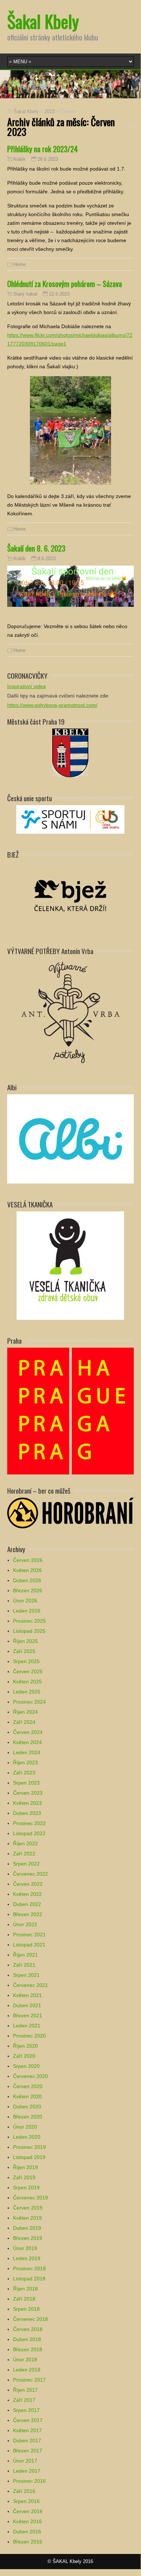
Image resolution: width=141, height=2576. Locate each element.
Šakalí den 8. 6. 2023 (36, 548)
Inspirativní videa (27, 686)
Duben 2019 (27, 2228)
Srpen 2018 (26, 2309)
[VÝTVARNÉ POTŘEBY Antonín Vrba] (70, 1012)
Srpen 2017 (26, 2410)
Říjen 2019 (25, 2167)
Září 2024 (24, 1722)
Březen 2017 (28, 2451)
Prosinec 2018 (29, 2268)
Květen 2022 (27, 1894)
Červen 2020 (28, 2086)
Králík (19, 159)
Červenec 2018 (30, 2319)
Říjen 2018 (25, 2289)
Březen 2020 (28, 2117)
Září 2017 (24, 2400)
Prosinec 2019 (29, 2147)
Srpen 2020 (26, 2066)
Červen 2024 (28, 1732)
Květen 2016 (27, 2521)
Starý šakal (25, 294)
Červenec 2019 (30, 2198)
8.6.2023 (47, 559)
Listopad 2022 (29, 1833)
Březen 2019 (28, 2238)
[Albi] (70, 1139)
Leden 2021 (27, 2026)
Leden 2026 (27, 1611)
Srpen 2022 (26, 1864)
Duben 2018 (27, 2339)
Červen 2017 (28, 2420)
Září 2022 (24, 1854)
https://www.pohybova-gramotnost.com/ (52, 705)
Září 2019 (24, 2177)
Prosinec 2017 (29, 2380)
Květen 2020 (27, 2096)
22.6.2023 (59, 294)
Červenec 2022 (30, 1874)
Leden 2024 (27, 1752)
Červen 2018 (28, 2329)
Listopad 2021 (29, 1945)
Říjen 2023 (25, 1763)
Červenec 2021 (30, 1985)
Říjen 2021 (25, 1955)
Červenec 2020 (30, 2076)
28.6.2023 (48, 159)
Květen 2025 (27, 1682)
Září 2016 (24, 2491)
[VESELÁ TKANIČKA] (70, 1265)
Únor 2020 (25, 2127)
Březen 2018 (28, 2349)
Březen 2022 (28, 1914)
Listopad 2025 (29, 1631)
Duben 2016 (27, 2532)
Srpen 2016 (26, 2501)
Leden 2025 (27, 1692)
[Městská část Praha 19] (70, 752)
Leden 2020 (27, 2137)
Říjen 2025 (25, 1641)
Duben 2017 (27, 2440)
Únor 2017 (25, 2461)
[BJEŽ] (70, 895)
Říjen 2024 (25, 1712)
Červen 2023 (28, 1793)
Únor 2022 (25, 1924)
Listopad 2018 (29, 2279)
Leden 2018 (27, 2370)
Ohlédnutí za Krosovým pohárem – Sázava (65, 284)
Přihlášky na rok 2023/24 (43, 149)
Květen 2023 (27, 1803)
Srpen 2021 (26, 1975)
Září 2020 (24, 2056)
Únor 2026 (25, 1601)
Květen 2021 (27, 1995)
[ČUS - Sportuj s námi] (70, 819)
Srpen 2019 (26, 2188)
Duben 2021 (27, 2005)
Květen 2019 (27, 2218)
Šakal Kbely (43, 21)
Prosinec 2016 (29, 2481)
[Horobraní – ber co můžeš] (70, 1512)
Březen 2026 (28, 1590)
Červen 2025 (28, 1671)
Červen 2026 (28, 1560)
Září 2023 (24, 1773)
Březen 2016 (28, 2542)
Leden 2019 (27, 2258)
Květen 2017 (27, 2430)
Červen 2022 (28, 1884)
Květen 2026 (27, 1570)
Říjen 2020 (25, 2046)
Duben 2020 (27, 2107)
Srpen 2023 (26, 1783)
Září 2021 (24, 1965)
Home (19, 264)
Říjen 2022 (25, 1843)
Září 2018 (24, 2299)
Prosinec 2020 (29, 2036)
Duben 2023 (27, 1813)
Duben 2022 (27, 1904)
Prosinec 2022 (29, 1823)
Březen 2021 (28, 2015)
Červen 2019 (28, 2208)
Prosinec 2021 (29, 1935)
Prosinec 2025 (29, 1621)
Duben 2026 (27, 1580)
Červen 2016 (28, 2511)
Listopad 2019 (29, 2157)
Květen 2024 (27, 1742)
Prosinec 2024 (29, 1702)
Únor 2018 (25, 2360)
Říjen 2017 (25, 2390)
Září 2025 (24, 1651)
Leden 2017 (27, 2471)
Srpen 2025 (26, 1661)
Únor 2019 (25, 2248)
